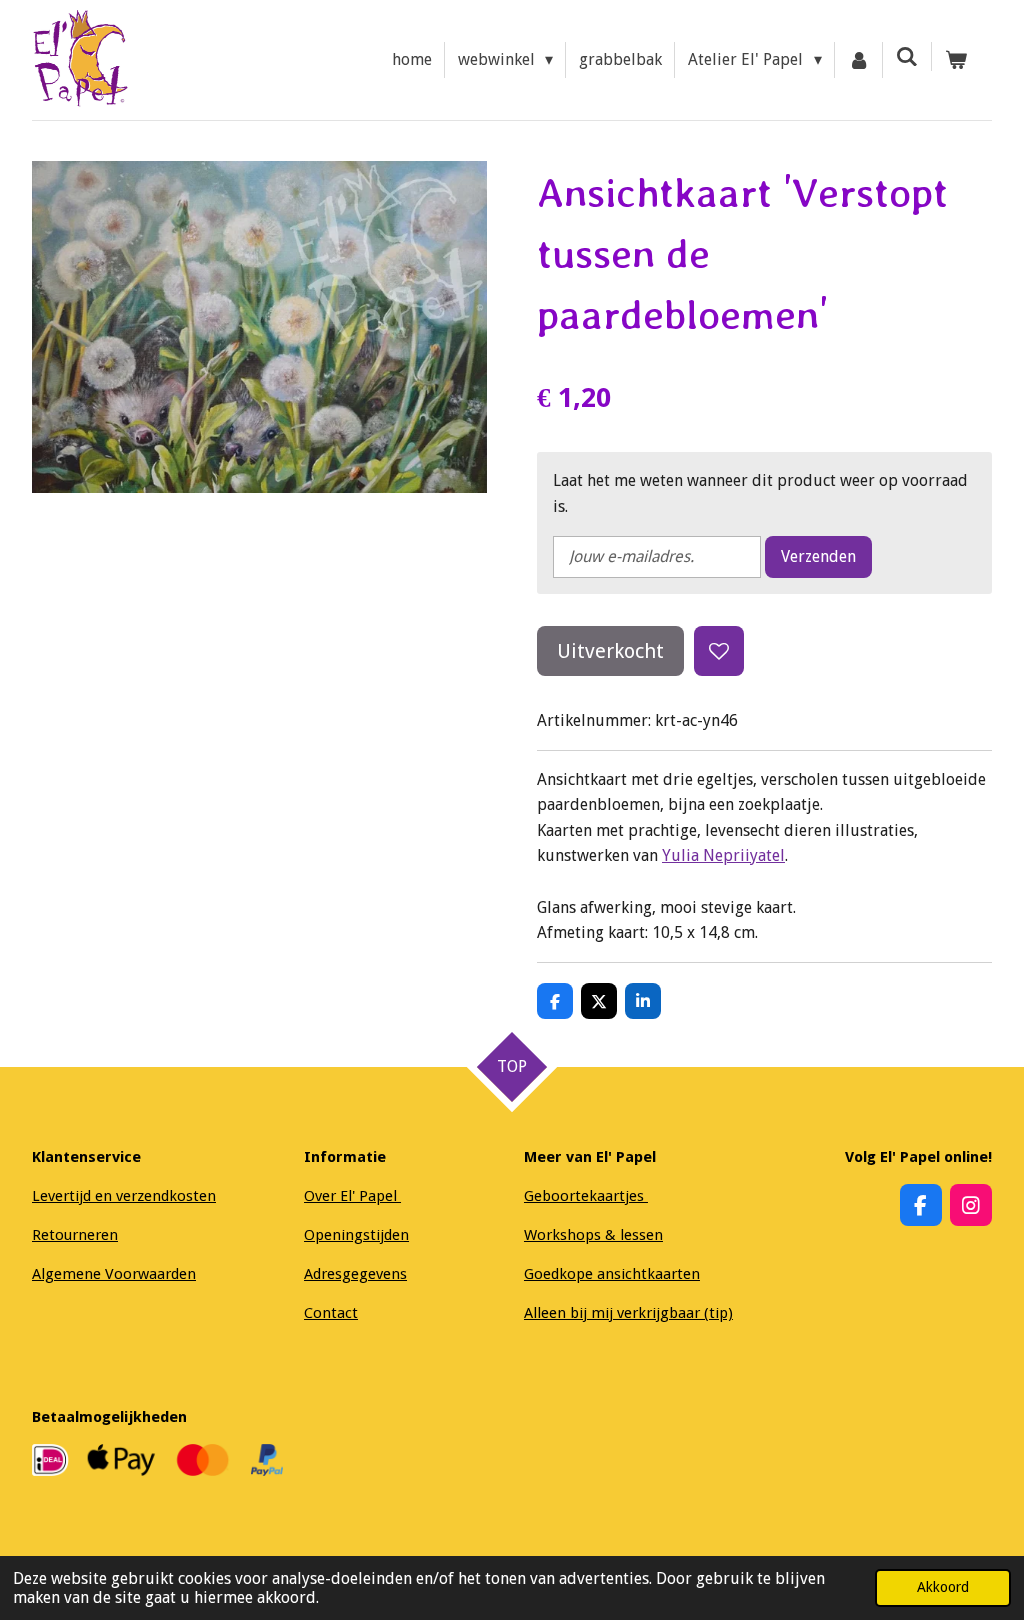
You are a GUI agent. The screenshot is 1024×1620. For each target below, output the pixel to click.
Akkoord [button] (943, 1587)
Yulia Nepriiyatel (723, 855)
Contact (331, 1313)
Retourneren (75, 1235)
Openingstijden (356, 1235)
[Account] (859, 60)
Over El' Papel (352, 1196)
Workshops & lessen (593, 1235)
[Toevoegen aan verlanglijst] (719, 651)
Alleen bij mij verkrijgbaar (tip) (628, 1313)
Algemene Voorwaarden (114, 1274)
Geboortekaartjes (586, 1196)
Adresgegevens (355, 1274)
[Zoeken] (907, 56)
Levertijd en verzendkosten (124, 1196)
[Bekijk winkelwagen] (956, 60)
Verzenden (818, 556)
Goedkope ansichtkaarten (612, 1274)
